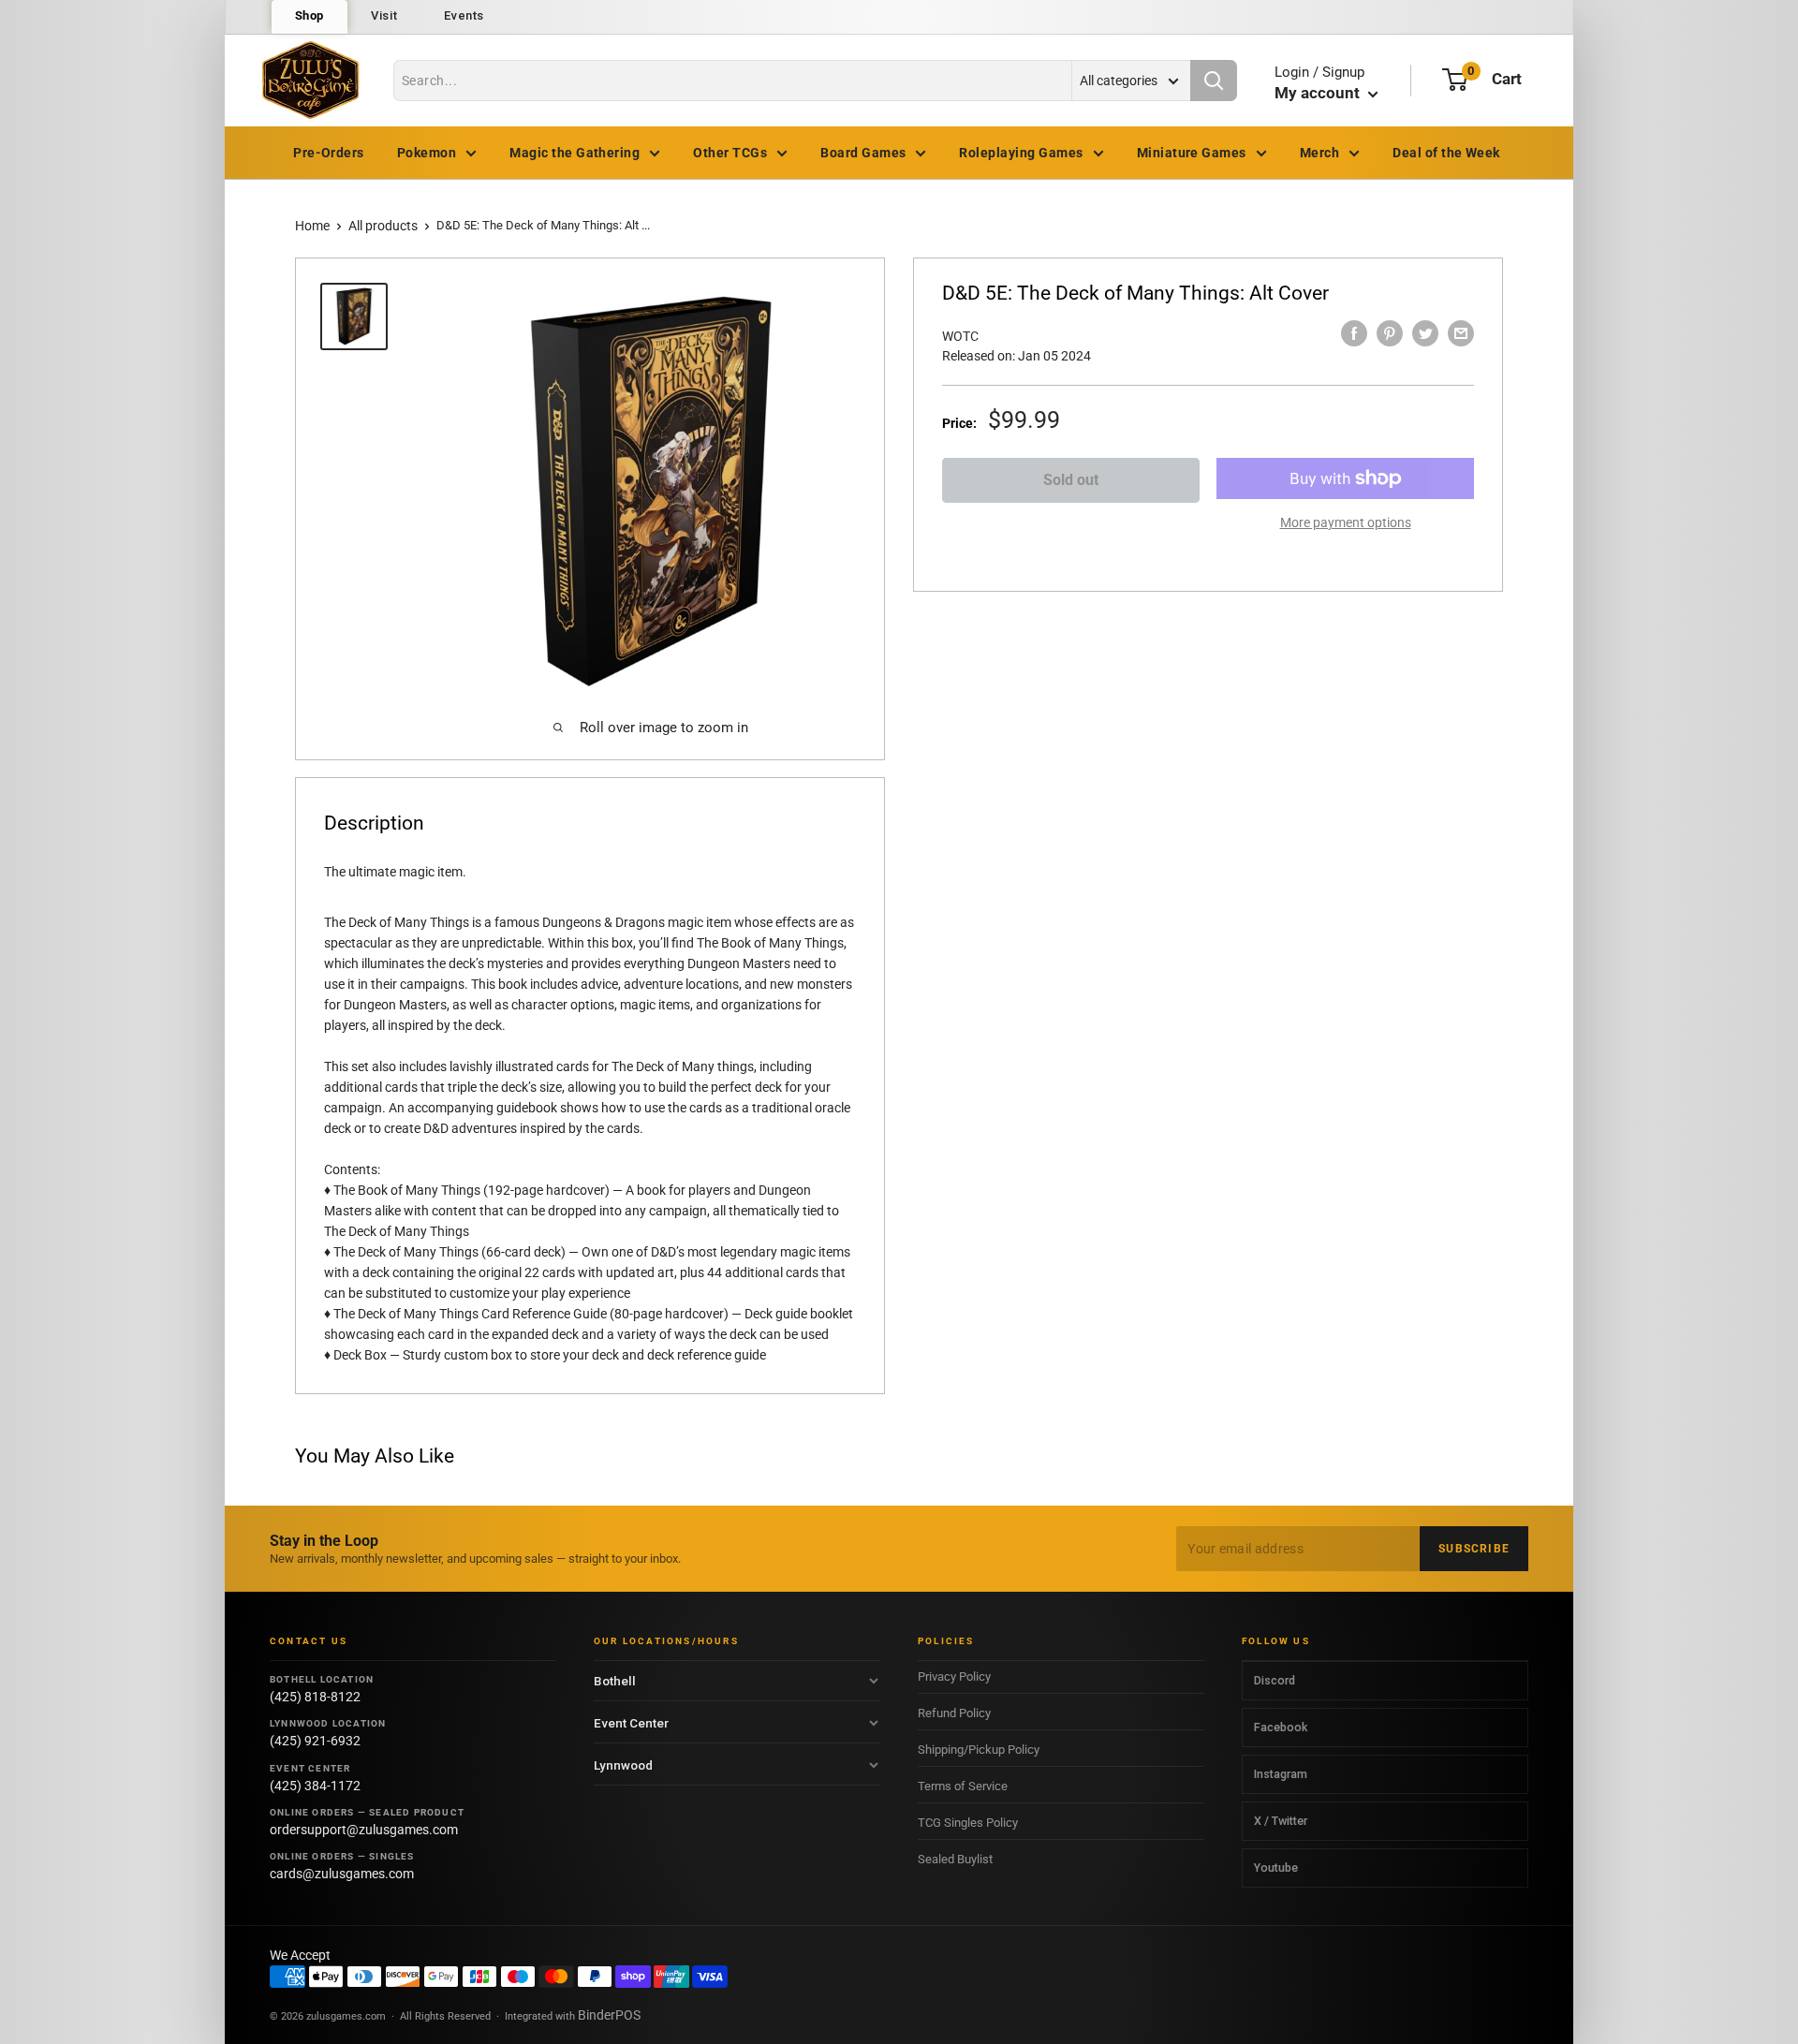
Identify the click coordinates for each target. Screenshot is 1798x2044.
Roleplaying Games (1021, 153)
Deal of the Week (1446, 153)
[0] (1455, 80)
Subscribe (1474, 1549)
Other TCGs (730, 153)
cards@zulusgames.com (342, 1874)
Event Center (631, 1723)
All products (383, 226)
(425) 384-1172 (315, 1786)
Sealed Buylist (955, 1859)
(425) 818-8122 (315, 1697)
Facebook (1281, 1727)
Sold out (1071, 480)
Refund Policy (954, 1713)
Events (464, 15)
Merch (1319, 153)
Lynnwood (623, 1765)
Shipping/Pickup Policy (979, 1750)
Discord (1275, 1680)
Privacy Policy (954, 1676)
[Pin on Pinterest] (1390, 333)
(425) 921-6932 (315, 1741)
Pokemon (427, 153)
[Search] (1214, 81)
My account (1319, 93)
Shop (310, 15)
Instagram (1281, 1774)
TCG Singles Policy (968, 1823)
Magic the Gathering (575, 153)
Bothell (615, 1681)
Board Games (863, 153)
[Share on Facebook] (1354, 333)
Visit (384, 15)
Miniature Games (1192, 153)
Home (312, 226)
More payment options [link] (1346, 522)
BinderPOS (609, 2015)
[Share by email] (1461, 333)
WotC (960, 336)
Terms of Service (963, 1786)
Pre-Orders (329, 153)
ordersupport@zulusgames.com (364, 1830)
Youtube (1276, 1868)
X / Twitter (1281, 1821)
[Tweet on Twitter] (1425, 333)
